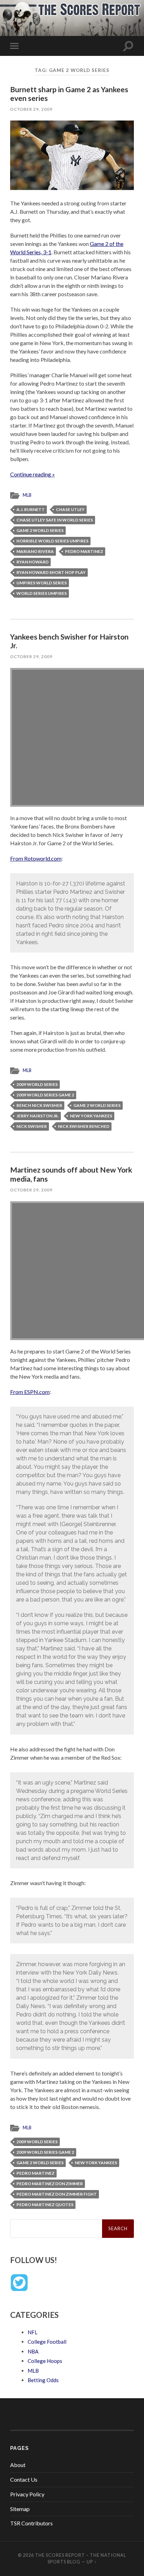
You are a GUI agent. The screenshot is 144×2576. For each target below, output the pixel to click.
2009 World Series (37, 1084)
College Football (47, 2342)
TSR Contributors (31, 2523)
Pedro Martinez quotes (45, 2205)
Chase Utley (70, 509)
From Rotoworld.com (36, 858)
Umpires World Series (42, 583)
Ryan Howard (33, 562)
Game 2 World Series (40, 530)
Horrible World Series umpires (52, 541)
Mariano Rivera (35, 551)
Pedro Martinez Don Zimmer (50, 2184)
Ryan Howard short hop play (51, 572)
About (18, 2465)
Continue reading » (33, 474)
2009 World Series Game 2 (45, 1095)
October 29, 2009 (31, 109)
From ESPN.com (30, 1392)
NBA (33, 2351)
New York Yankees (91, 1116)
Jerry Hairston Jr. (38, 1116)
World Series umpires (42, 593)
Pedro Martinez (84, 551)
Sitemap (20, 2509)
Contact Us (24, 2479)
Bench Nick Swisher (39, 1105)
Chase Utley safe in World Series (55, 520)
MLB (27, 495)
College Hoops (45, 2361)
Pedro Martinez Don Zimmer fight (57, 2194)
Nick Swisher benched (84, 1126)
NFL (33, 2332)
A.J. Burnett (31, 509)
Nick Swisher (32, 1126)
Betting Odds (43, 2380)
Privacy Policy (27, 2494)
